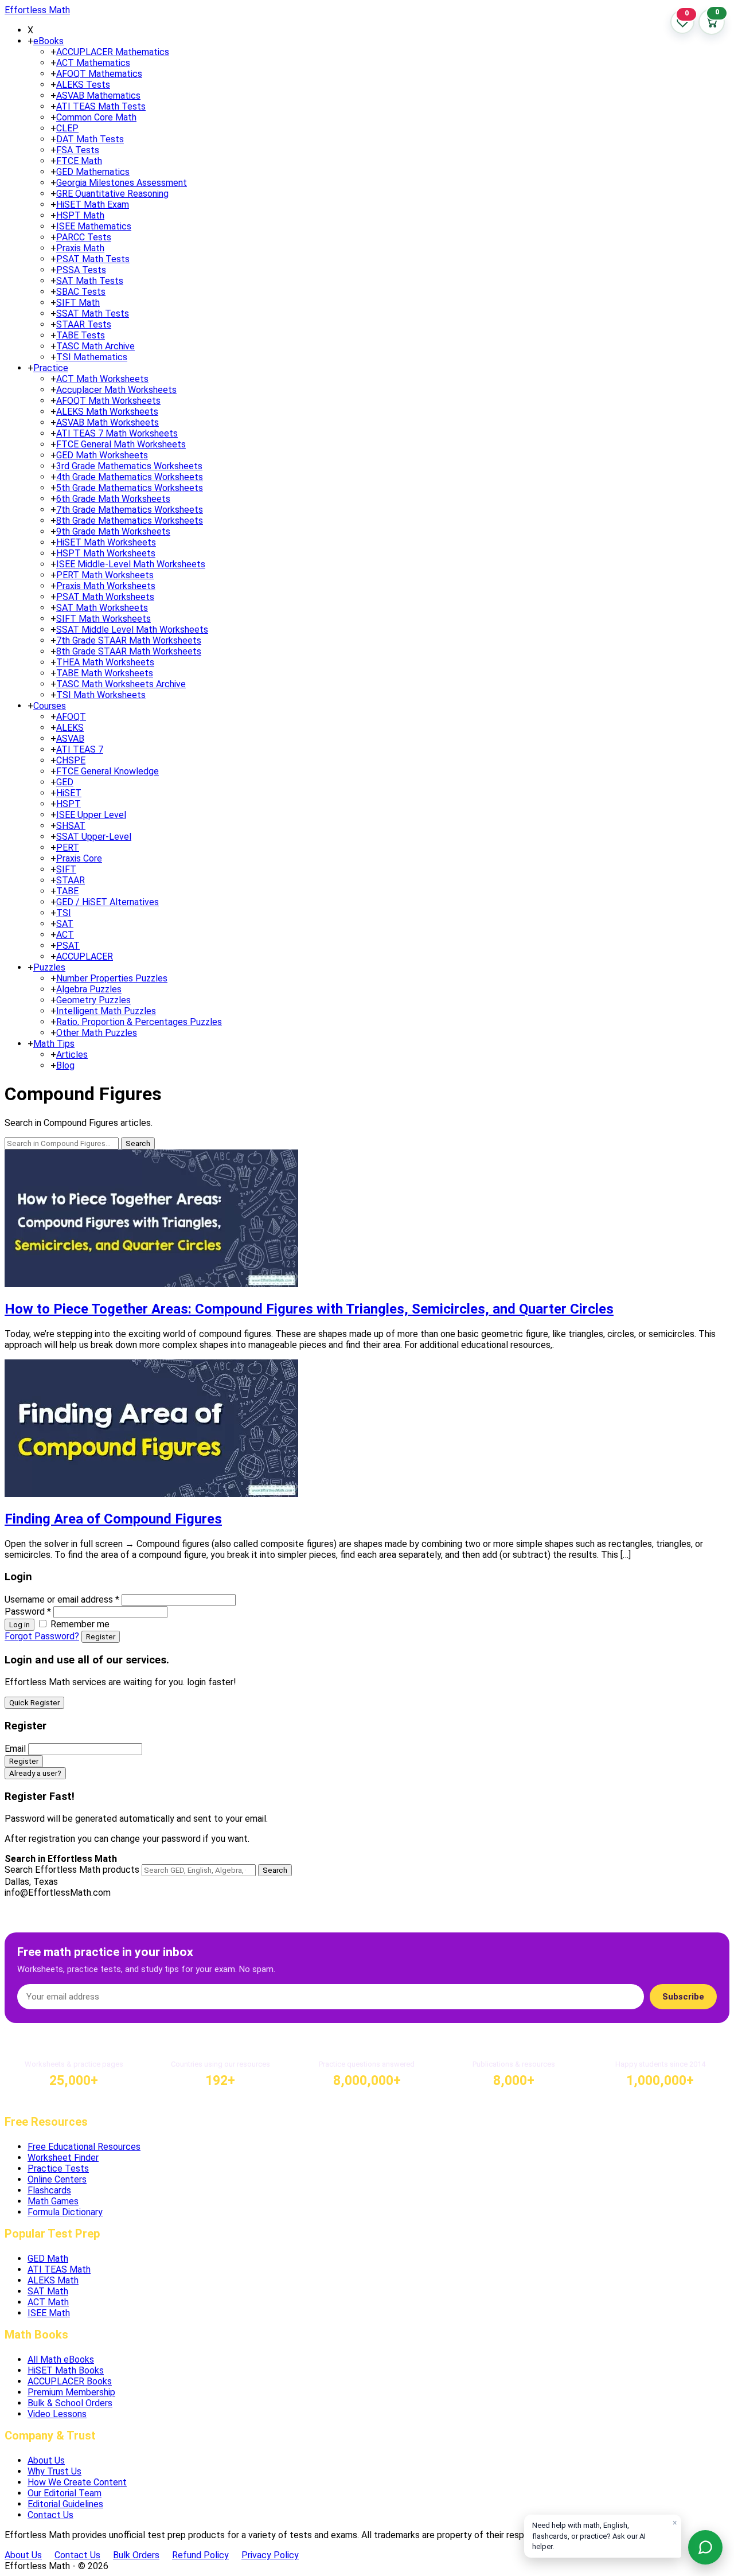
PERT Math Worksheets (105, 575)
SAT (65, 924)
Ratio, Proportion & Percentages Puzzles (139, 1022)
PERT (68, 847)
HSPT (69, 804)
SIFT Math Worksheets (104, 619)
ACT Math (48, 2302)
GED (65, 782)
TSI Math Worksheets (101, 695)
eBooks (48, 41)
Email (15, 1749)
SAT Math (48, 2291)
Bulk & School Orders (70, 2403)
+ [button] (30, 41)
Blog (65, 1065)
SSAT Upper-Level (94, 837)
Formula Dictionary (65, 2212)
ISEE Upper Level (91, 815)
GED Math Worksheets (102, 455)
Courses (50, 706)
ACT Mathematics (93, 63)
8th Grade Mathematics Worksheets (130, 521)
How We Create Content (77, 2482)
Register (101, 1637)
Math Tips (54, 1044)
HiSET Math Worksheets (106, 542)
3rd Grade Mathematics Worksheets (129, 466)
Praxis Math (80, 248)
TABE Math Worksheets (105, 673)
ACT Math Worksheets (102, 379)
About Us (46, 2460)
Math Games (53, 2201)
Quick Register (34, 1703)
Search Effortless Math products (72, 1870)
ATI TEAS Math (59, 2269)
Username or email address (62, 1599)
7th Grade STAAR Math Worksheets (129, 640)
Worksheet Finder (63, 2158)
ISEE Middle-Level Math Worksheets (131, 564)
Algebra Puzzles (89, 989)
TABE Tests (81, 335)
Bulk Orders (136, 2555)
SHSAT (71, 826)
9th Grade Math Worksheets (113, 531)
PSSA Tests (81, 270)
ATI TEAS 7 (80, 749)
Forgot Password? (42, 1636)
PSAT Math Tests (93, 259)
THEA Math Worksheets (105, 662)
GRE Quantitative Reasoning (112, 194)
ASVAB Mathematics (98, 96)
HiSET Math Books (66, 2370)
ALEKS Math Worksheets (107, 412)
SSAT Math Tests (93, 313)
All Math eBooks (61, 2359)
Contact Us (50, 2515)
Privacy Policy (270, 2555)
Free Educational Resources (84, 2147)
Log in (19, 1625)
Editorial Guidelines (65, 2504)
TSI (64, 913)
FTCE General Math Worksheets (121, 444)
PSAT (68, 946)
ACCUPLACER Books (70, 2381)
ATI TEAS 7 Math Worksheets (117, 433)
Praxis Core (79, 858)
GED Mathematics (93, 172)
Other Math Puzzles (97, 1033)
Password (28, 1612)
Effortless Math (37, 10)
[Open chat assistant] (705, 2547)
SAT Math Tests (90, 281)
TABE (67, 891)
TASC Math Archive (95, 346)
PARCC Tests (84, 237)
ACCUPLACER (85, 956)
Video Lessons (57, 2414)
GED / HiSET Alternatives (108, 902)
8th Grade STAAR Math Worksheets (129, 651)
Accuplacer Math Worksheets (116, 390)
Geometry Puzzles (93, 1000)
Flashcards (49, 2190)
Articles (72, 1055)
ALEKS (70, 728)
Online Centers (57, 2179)
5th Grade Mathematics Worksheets (130, 488)
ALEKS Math (53, 2280)
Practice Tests (58, 2168)
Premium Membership (71, 2392)
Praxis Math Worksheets (106, 586)
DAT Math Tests (90, 139)
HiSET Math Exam (93, 204)
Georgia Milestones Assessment (122, 183)
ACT (65, 935)
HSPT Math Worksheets (106, 553)
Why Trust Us (54, 2471)
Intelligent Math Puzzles (106, 1011)
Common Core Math (96, 117)
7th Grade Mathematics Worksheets (130, 510)
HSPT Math (80, 215)
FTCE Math (79, 161)
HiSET (69, 793)
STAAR (71, 880)
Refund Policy (200, 2555)
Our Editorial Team (65, 2493)
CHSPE (71, 760)
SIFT (66, 869)
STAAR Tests (84, 324)
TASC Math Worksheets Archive (121, 684)
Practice (51, 368)
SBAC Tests (81, 292)
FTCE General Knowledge (108, 771)
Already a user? (35, 1773)
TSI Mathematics (92, 357)
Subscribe (683, 1997)
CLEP (67, 128)
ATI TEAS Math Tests (101, 106)
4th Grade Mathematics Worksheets (130, 477)
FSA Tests (78, 150)
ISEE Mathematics (94, 226)
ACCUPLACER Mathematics (113, 52)
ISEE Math (49, 2313)
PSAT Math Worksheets (105, 597)
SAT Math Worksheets (102, 608)
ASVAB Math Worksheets (108, 422)
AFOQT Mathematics (99, 74)
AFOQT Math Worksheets (108, 401)
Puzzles (49, 967)
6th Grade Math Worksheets (113, 499)
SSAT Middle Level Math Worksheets (132, 630)
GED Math (48, 2259)
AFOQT (71, 717)
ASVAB (70, 738)
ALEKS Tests (83, 85)
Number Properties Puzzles (112, 978)
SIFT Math (78, 303)
